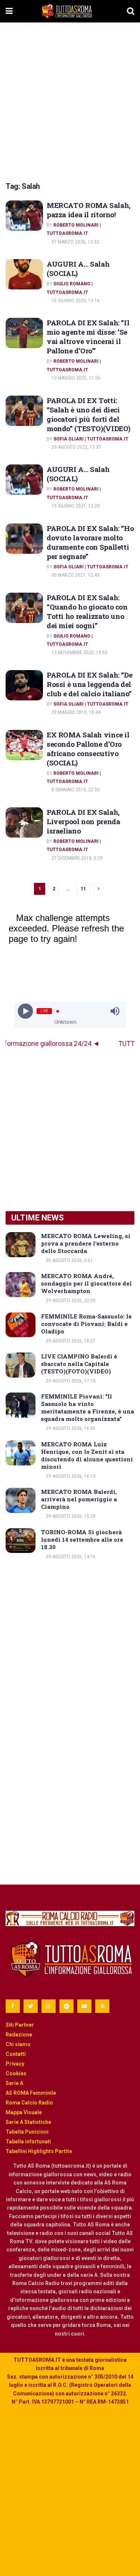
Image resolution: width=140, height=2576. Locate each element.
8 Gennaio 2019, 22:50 (75, 790)
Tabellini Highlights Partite (39, 2151)
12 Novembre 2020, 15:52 (79, 653)
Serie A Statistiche (28, 2122)
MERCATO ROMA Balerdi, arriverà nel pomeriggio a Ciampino (79, 1499)
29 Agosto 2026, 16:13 (70, 1476)
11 (83, 889)
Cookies (16, 2073)
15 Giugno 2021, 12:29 (75, 506)
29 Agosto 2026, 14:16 (70, 1557)
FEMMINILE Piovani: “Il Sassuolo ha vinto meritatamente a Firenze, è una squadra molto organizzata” (88, 1407)
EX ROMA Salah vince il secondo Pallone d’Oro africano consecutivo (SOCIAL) (88, 749)
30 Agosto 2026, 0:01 (69, 1261)
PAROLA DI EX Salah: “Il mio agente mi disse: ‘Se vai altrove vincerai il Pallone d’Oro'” (88, 337)
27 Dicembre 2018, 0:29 (77, 858)
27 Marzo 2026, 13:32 (75, 242)
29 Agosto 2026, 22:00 (70, 1301)
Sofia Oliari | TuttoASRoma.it (91, 439)
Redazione (19, 2035)
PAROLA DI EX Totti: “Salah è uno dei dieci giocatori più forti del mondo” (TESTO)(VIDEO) (88, 414)
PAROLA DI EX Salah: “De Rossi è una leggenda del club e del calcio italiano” (89, 684)
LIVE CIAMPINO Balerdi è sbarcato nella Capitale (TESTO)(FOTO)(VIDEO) (79, 1364)
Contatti (16, 2054)
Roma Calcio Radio (29, 2103)
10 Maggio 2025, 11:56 (75, 378)
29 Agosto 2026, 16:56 (70, 1428)
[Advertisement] (70, 100)
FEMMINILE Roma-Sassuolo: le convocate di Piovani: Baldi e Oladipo (86, 1324)
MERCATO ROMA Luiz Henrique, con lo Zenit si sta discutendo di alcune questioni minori (87, 1455)
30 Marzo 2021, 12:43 (75, 575)
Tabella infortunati (28, 2141)
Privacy (15, 2064)
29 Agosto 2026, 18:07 (70, 1341)
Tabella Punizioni (27, 2132)
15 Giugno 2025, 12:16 (75, 301)
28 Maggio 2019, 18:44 (75, 712)
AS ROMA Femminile (31, 2093)
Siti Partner (20, 2025)
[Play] (25, 1011)
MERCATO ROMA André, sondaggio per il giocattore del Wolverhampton (86, 1283)
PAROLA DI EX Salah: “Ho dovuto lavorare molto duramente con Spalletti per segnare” (90, 542)
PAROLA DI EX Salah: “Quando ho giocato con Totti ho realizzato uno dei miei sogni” (87, 611)
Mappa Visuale (24, 2112)
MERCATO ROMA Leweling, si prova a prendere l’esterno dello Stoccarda (86, 1243)
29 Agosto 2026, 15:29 (70, 1516)
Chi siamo (18, 2044)
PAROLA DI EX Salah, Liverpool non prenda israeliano (83, 821)
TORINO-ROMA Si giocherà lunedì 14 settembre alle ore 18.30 (82, 1539)
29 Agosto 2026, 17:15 (70, 1381)
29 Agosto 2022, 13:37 (76, 447)
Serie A (14, 2083)
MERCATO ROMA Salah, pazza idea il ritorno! (89, 210)
